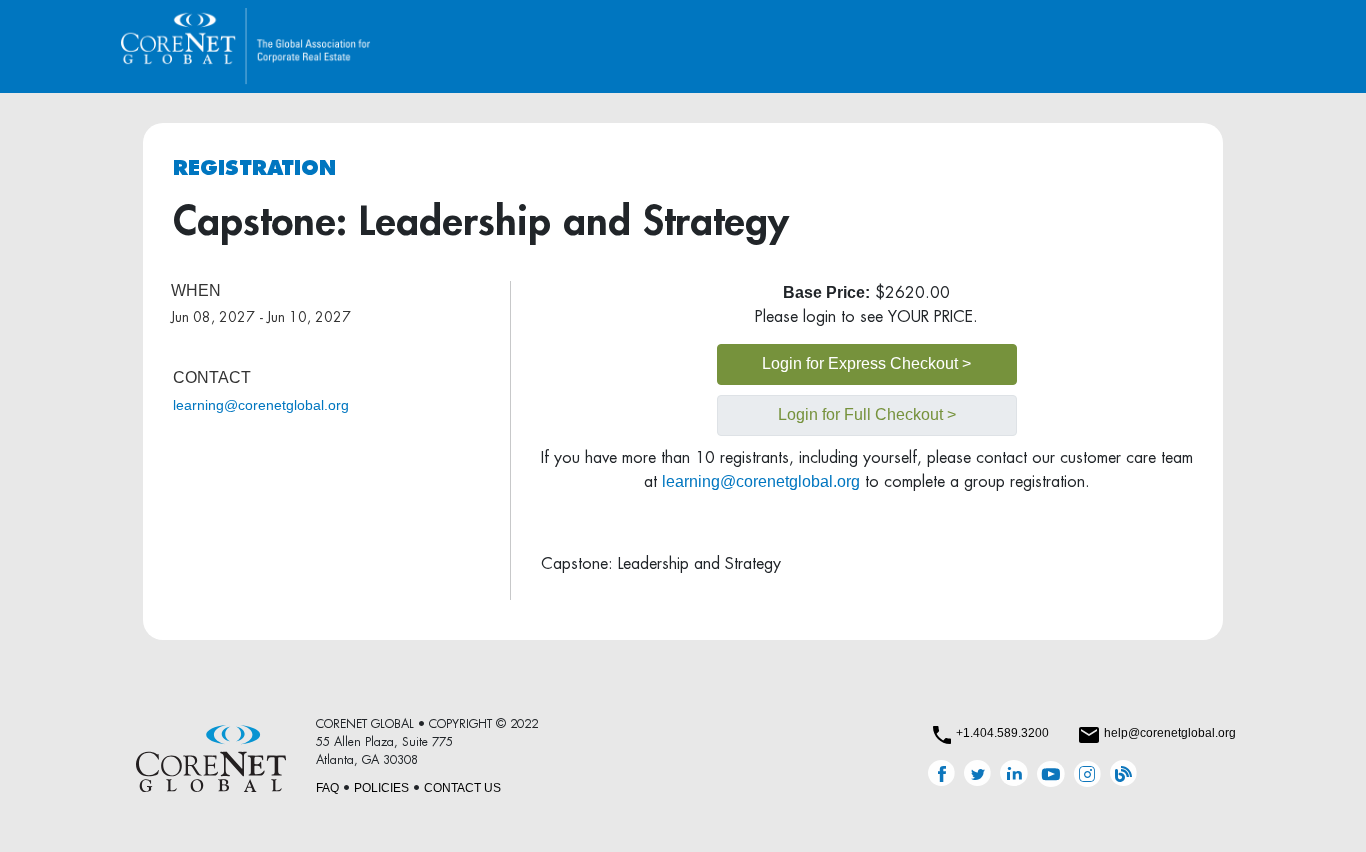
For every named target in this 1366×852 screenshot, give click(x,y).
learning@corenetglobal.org (261, 405)
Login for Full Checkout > (867, 414)
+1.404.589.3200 (1002, 733)
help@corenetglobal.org (1170, 733)
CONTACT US (462, 788)
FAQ (327, 788)
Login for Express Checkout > (866, 363)
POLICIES (381, 788)
